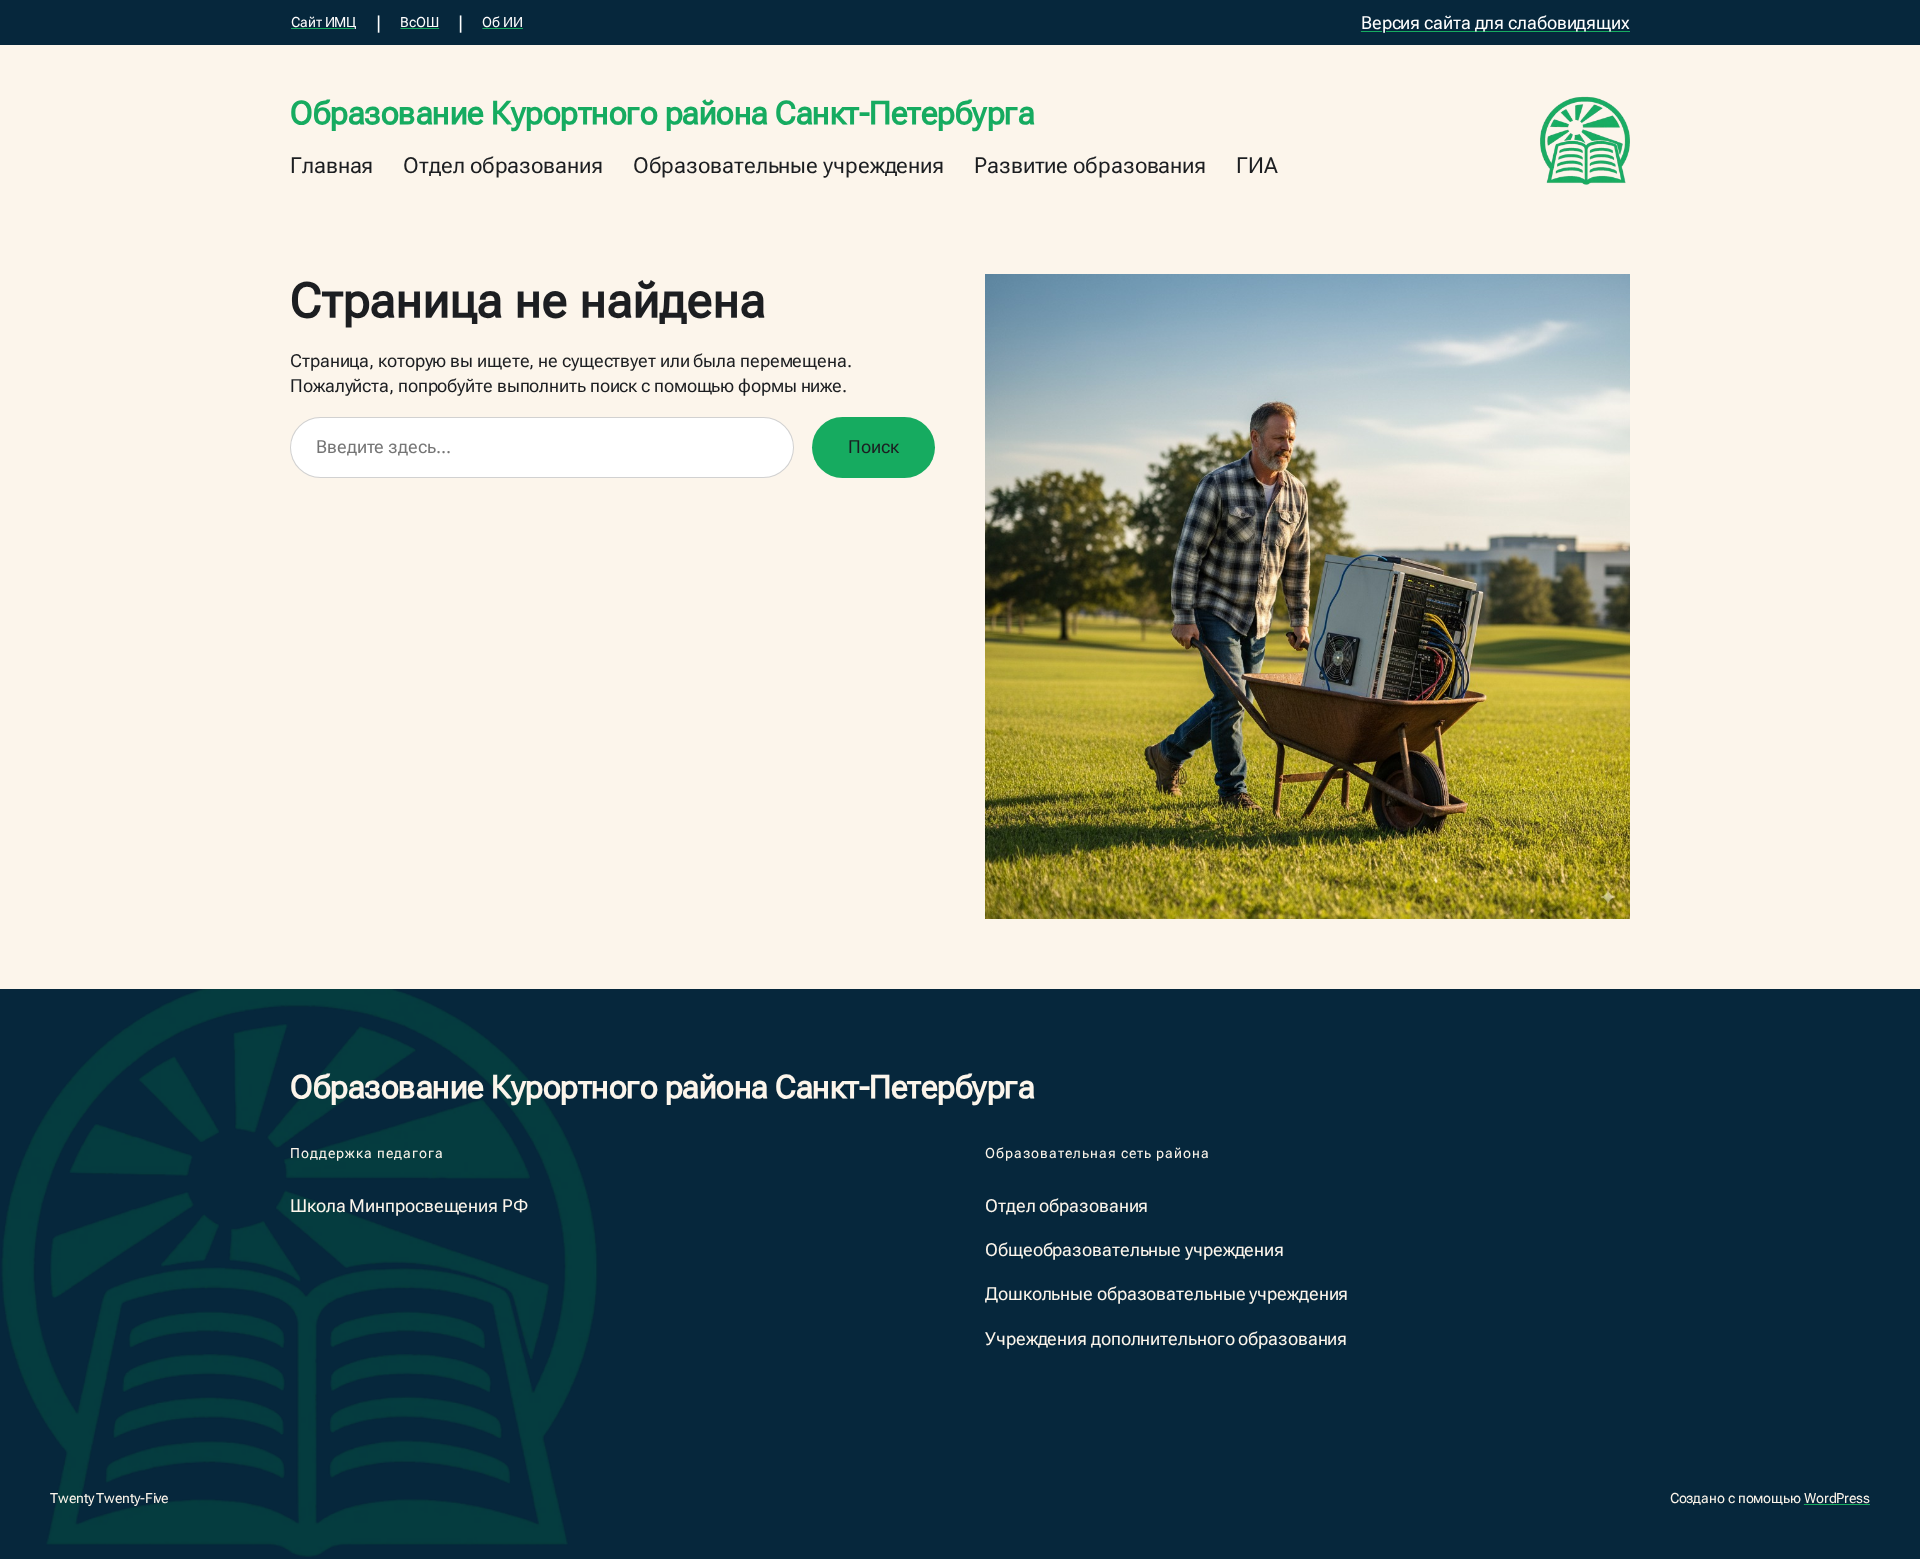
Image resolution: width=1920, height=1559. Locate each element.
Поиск (873, 446)
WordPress (1837, 1498)
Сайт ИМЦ (323, 22)
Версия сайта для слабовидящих (1495, 22)
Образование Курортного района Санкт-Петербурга (662, 113)
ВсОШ (419, 22)
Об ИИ (502, 22)
